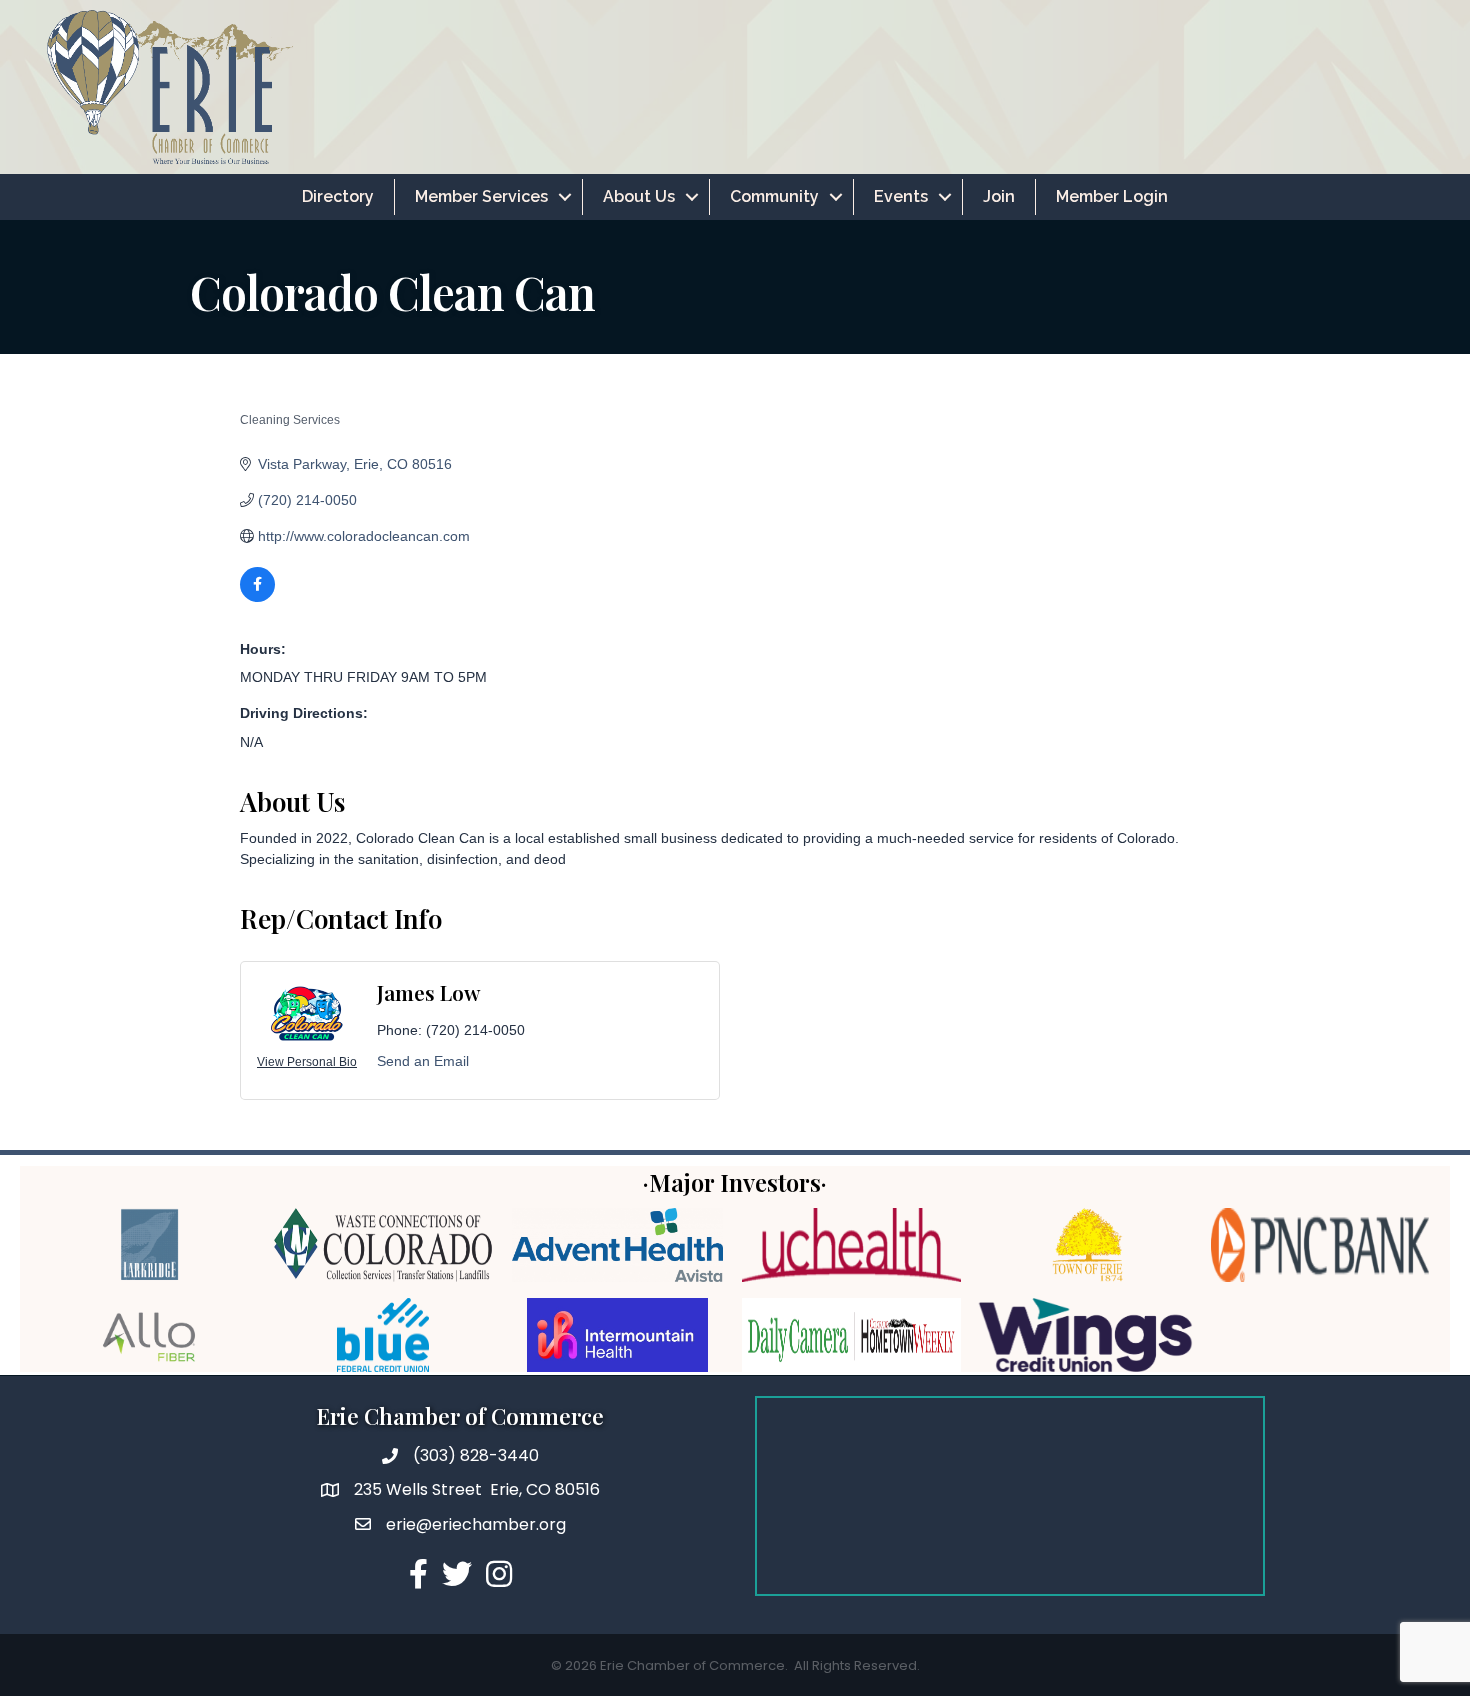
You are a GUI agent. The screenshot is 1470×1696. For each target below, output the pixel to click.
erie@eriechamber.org (476, 1524)
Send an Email (423, 1061)
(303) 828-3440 (476, 1455)
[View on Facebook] (257, 597)
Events (901, 196)
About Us (639, 196)
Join (999, 196)
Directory (338, 196)
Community (774, 196)
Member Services (481, 196)
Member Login (1112, 196)
